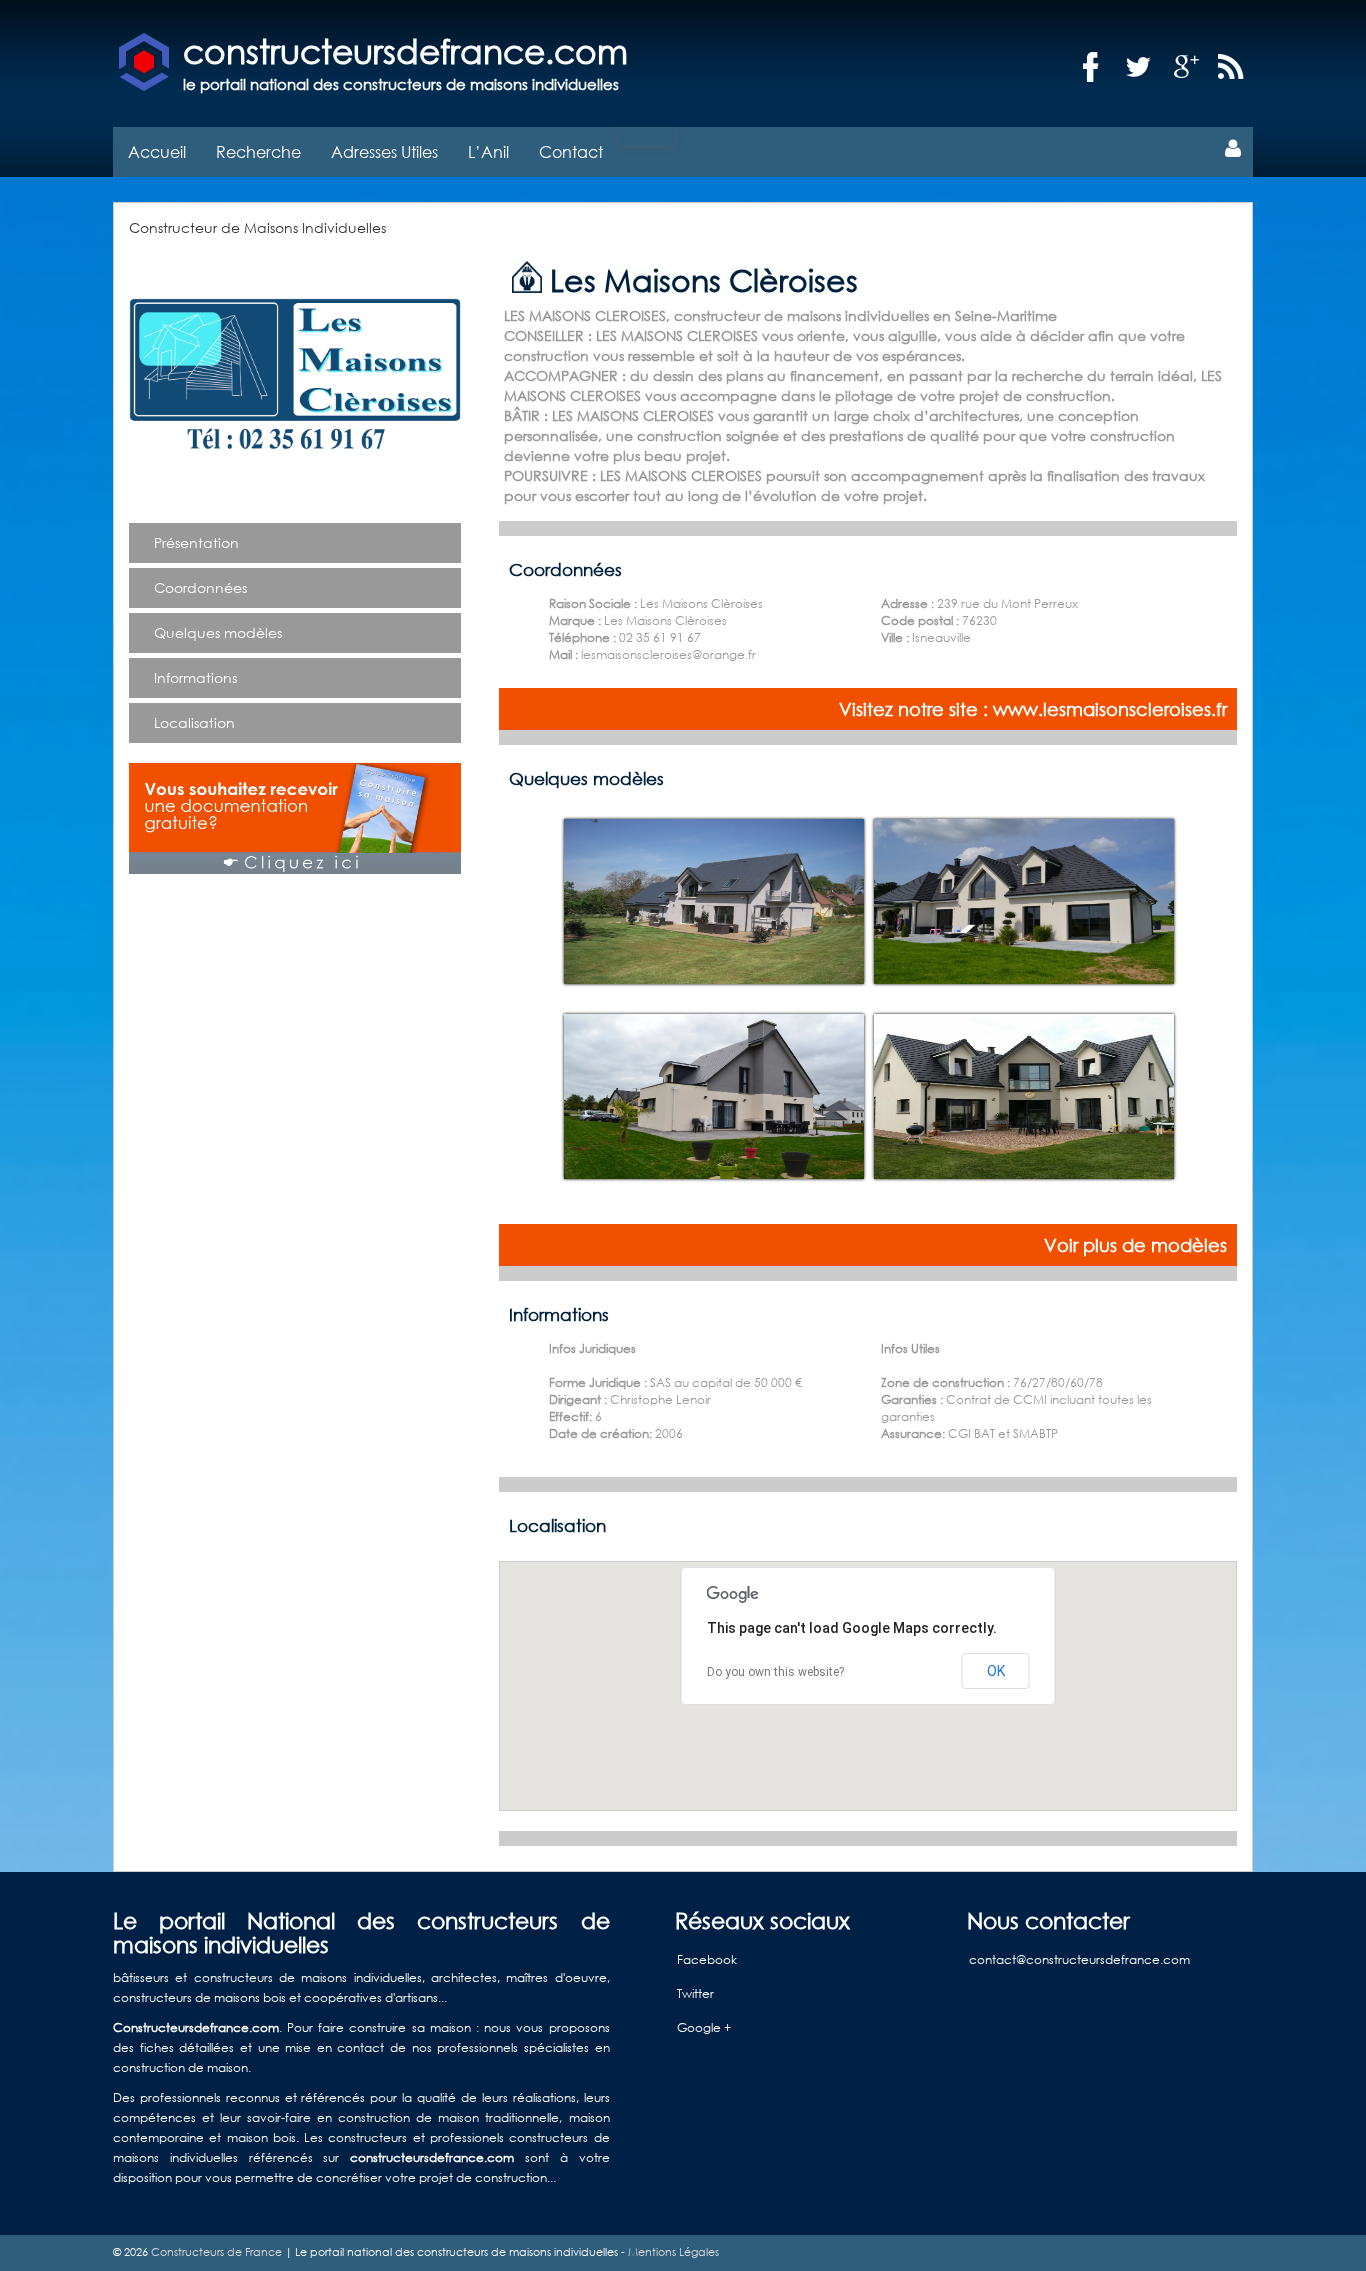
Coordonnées (200, 587)
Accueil (157, 151)
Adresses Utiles (384, 151)
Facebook (707, 1959)
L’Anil (488, 151)
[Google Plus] (1187, 67)
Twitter (695, 1993)
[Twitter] (1139, 67)
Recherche (258, 151)
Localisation (194, 722)
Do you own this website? (775, 1672)
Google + (704, 2027)
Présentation (196, 542)
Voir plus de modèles (1135, 1245)
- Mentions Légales (668, 2252)
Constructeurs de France (216, 2252)
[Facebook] (1091, 67)
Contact (571, 151)
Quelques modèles (218, 632)
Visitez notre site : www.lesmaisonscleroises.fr (1033, 709)
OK (996, 1671)
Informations (195, 677)
